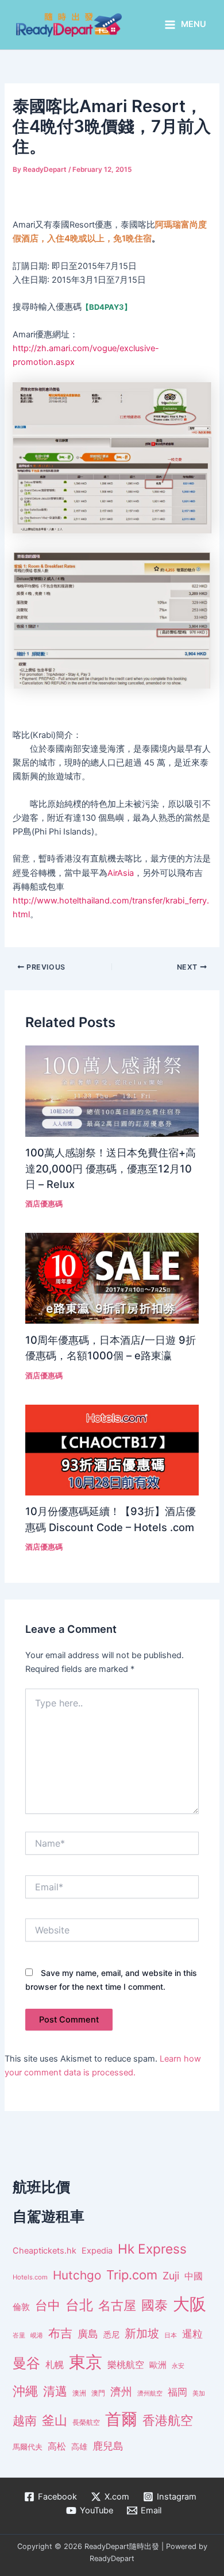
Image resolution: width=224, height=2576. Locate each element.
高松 (57, 2446)
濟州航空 (150, 2393)
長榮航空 (86, 2422)
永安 (178, 2366)
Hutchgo (77, 2275)
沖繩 (25, 2391)
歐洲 (158, 2365)
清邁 (55, 2391)
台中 (48, 2305)
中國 (194, 2276)
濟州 (121, 2392)
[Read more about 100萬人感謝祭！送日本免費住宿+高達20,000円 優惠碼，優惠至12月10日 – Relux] (112, 1091)
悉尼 (111, 2335)
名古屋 (117, 2305)
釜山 (55, 2420)
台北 (79, 2305)
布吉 (60, 2333)
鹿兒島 (108, 2446)
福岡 (177, 2392)
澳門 (98, 2393)
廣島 (88, 2334)
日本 (171, 2335)
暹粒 (192, 2334)
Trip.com (132, 2275)
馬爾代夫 (28, 2447)
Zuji (171, 2276)
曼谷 (26, 2363)
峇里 (19, 2335)
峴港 (37, 2335)
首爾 (121, 2419)
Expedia (97, 2251)
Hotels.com (30, 2277)
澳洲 (79, 2393)
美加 (199, 2393)
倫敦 (21, 2307)
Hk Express (152, 2249)
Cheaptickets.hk (45, 2251)
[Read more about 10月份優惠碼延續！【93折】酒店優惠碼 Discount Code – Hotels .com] (112, 1450)
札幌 (55, 2365)
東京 (86, 2362)
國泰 (155, 2305)
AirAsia (121, 873)
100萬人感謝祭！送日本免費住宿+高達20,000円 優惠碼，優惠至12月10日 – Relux (111, 1168)
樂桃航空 (126, 2365)
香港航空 (168, 2420)
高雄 (79, 2446)
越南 (25, 2421)
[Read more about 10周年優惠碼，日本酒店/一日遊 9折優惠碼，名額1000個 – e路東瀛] (112, 1278)
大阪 (190, 2304)
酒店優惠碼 (44, 1204)
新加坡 (142, 2333)
